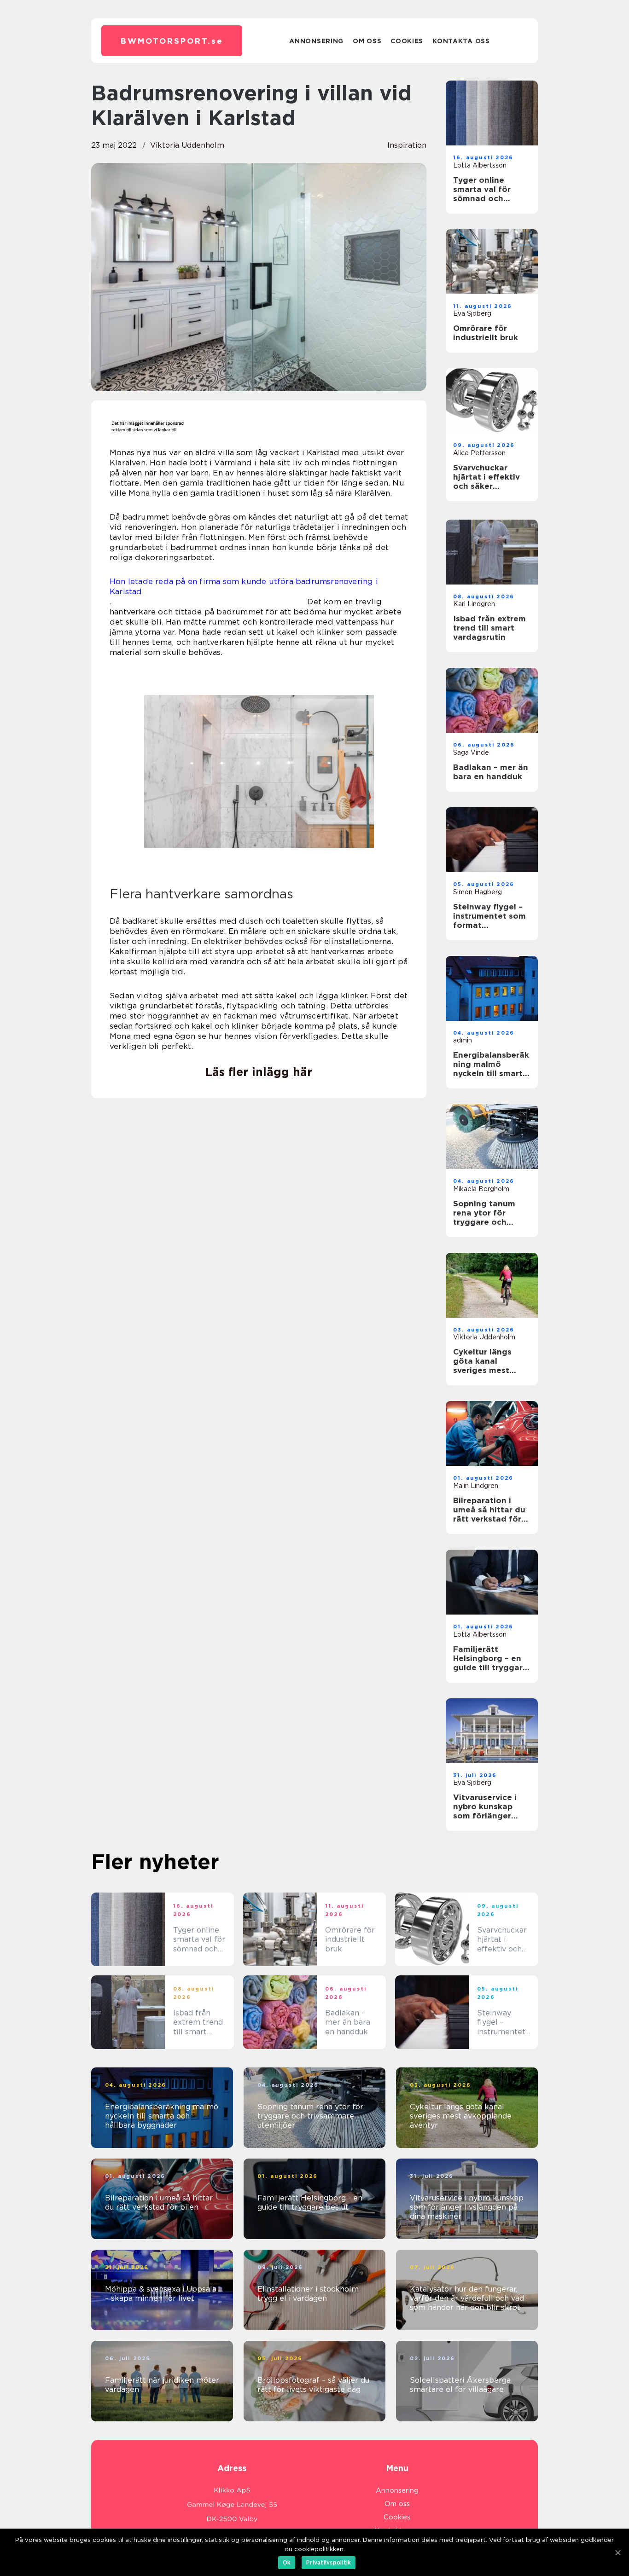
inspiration (407, 145)
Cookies (407, 41)
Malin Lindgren (476, 1486)
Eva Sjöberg (472, 313)
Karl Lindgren (474, 604)
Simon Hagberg (478, 892)
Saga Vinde (471, 753)
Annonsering (316, 41)
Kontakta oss (461, 41)
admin (463, 1040)
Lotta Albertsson (480, 165)
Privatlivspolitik (329, 2562)
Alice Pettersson (479, 453)
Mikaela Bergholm (481, 1189)
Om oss (367, 41)
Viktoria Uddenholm (187, 145)
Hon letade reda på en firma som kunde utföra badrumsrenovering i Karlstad (244, 586)
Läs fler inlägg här (259, 1072)
